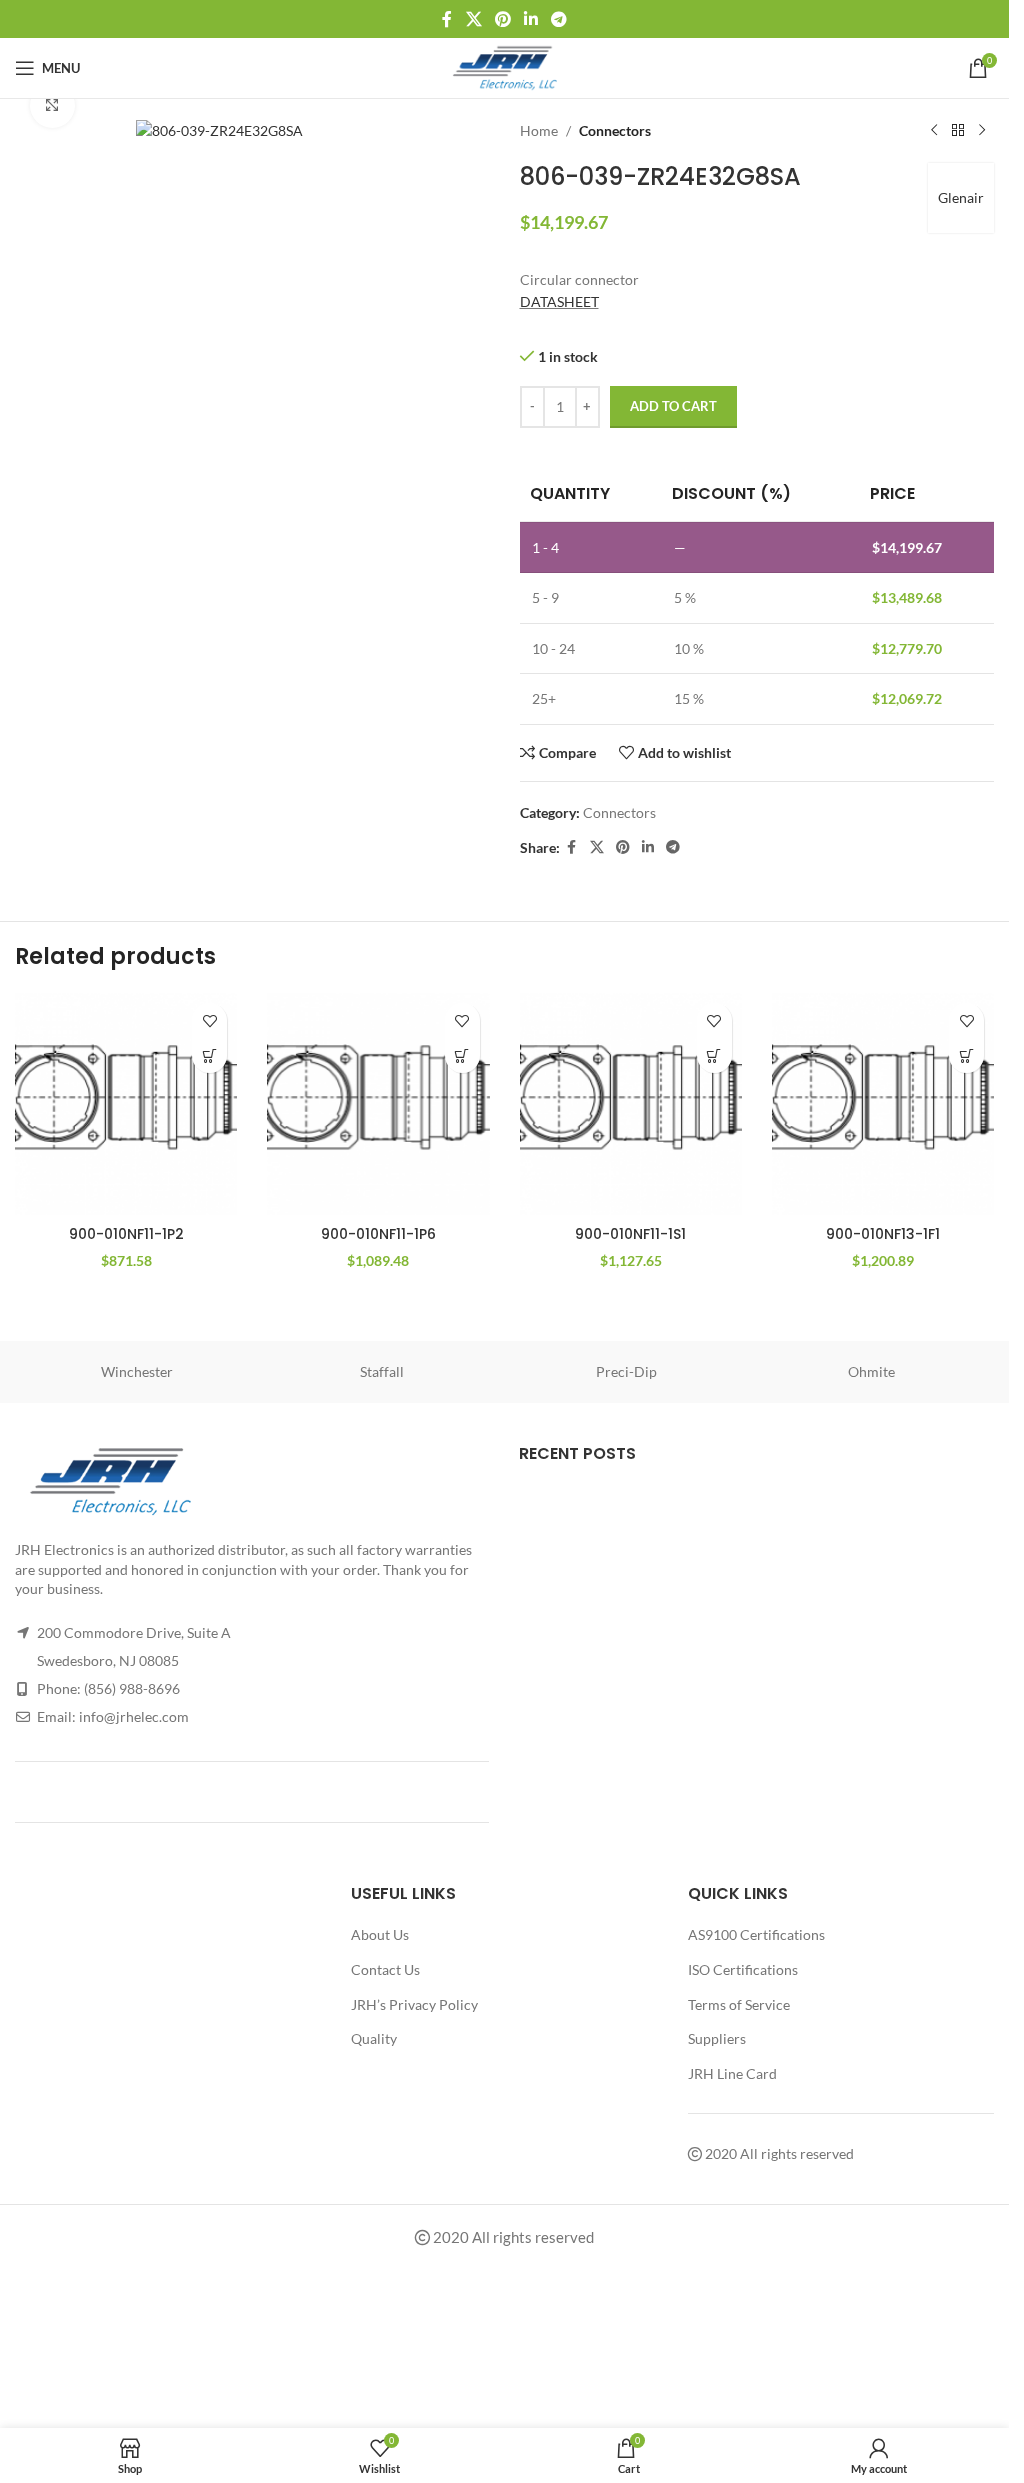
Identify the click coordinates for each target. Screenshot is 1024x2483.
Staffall (382, 1371)
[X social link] (473, 19)
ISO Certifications (743, 1969)
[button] (209, 1055)
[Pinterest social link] (502, 19)
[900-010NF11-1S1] (631, 1104)
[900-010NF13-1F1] (883, 1104)
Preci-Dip (626, 1371)
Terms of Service (739, 2004)
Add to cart (673, 406)
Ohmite (871, 1371)
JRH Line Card (732, 2073)
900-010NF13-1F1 (883, 1234)
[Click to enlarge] (52, 105)
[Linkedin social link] (531, 19)
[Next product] (982, 131)
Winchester (137, 1371)
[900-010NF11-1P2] (126, 1104)
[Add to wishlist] (209, 1020)
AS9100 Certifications (756, 1934)
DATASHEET (559, 301)
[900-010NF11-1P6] (378, 1104)
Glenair (961, 197)
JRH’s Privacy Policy (414, 2004)
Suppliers (717, 2038)
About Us (380, 1934)
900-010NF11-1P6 (378, 1234)
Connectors (615, 130)
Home (539, 130)
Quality (374, 2038)
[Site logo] (504, 66)
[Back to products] (958, 131)
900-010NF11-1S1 (630, 1234)
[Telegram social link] (559, 19)
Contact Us (385, 1969)
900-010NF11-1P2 (126, 1234)
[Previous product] (934, 131)
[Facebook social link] (447, 19)
